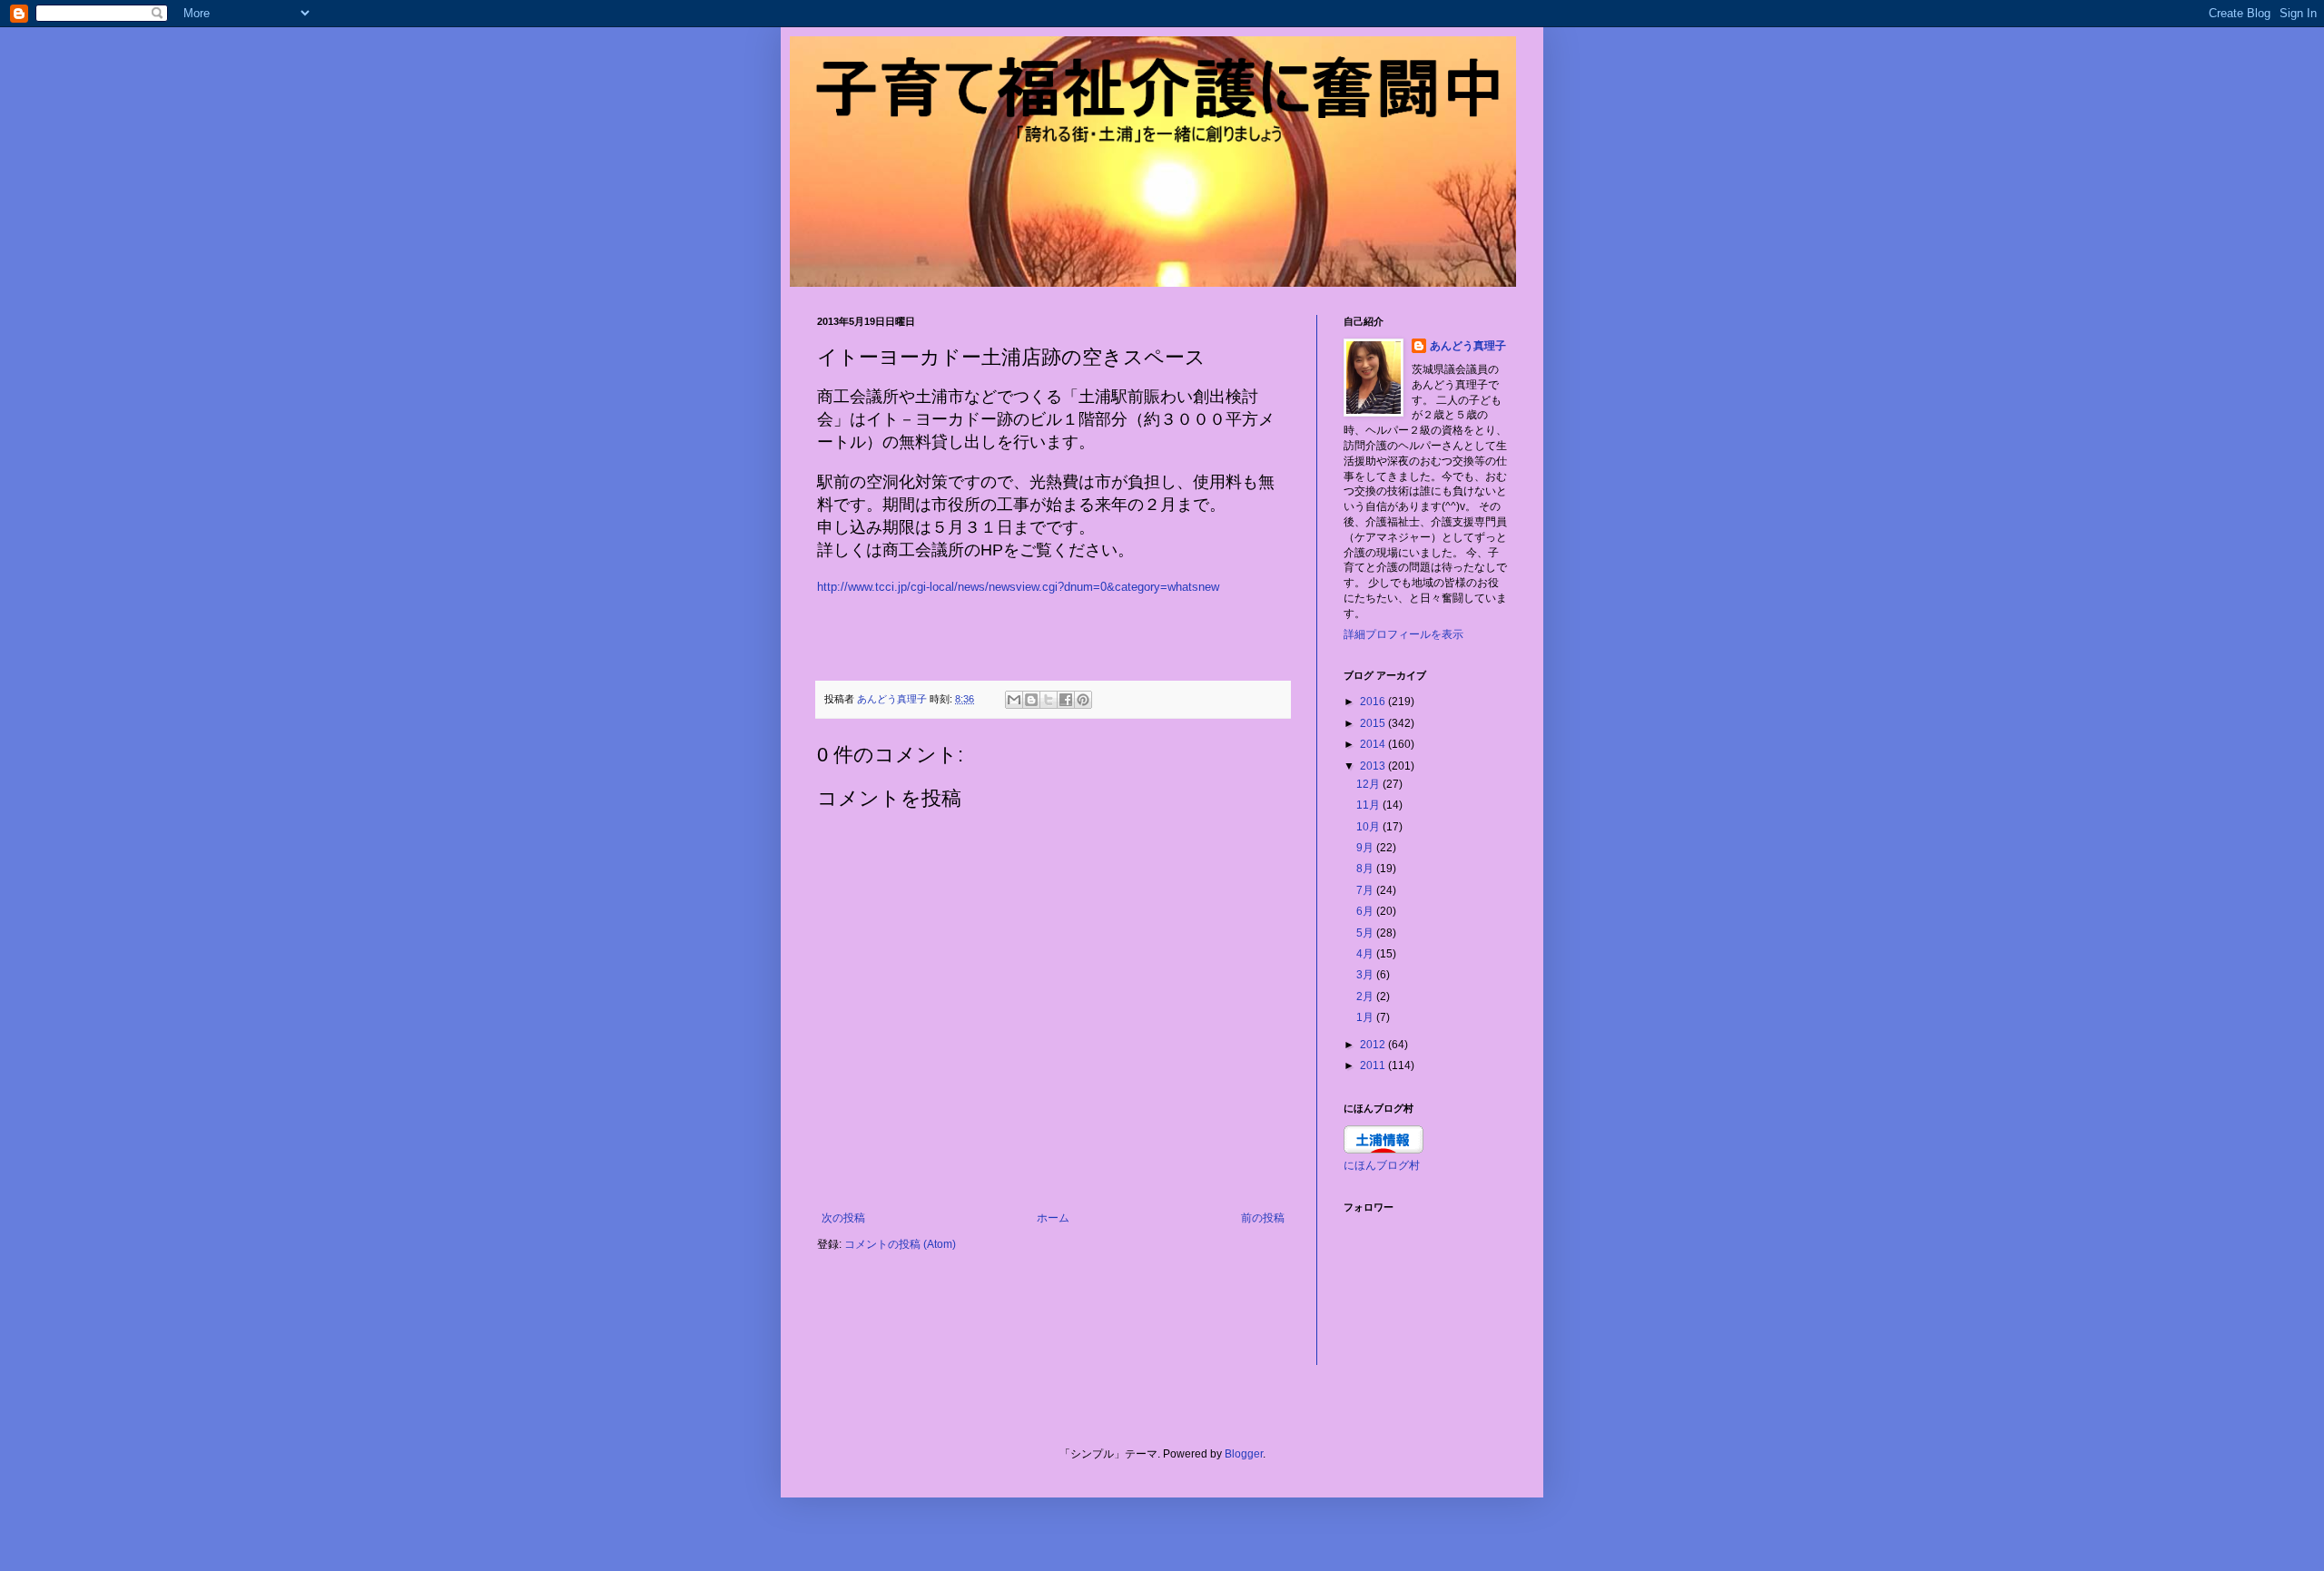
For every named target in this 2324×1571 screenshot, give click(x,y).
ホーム (1053, 1218)
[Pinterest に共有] (1083, 700)
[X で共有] (1049, 700)
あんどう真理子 (1468, 346)
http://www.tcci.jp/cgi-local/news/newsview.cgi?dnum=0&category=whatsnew (1018, 587)
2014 (1374, 744)
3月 (1366, 975)
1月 (1366, 1017)
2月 (1366, 997)
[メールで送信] (1014, 700)
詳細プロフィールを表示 (1403, 634)
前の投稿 (1263, 1218)
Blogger (1244, 1454)
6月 (1366, 911)
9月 (1366, 848)
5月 (1366, 933)
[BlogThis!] (1031, 700)
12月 (1369, 784)
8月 (1366, 869)
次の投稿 (843, 1218)
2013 (1374, 766)
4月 (1366, 954)
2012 (1374, 1045)
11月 (1369, 805)
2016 (1374, 702)
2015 (1374, 723)
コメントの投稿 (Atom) (900, 1244)
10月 (1369, 827)
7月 (1366, 890)
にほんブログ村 (1382, 1165)
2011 (1374, 1065)
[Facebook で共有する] (1066, 700)
